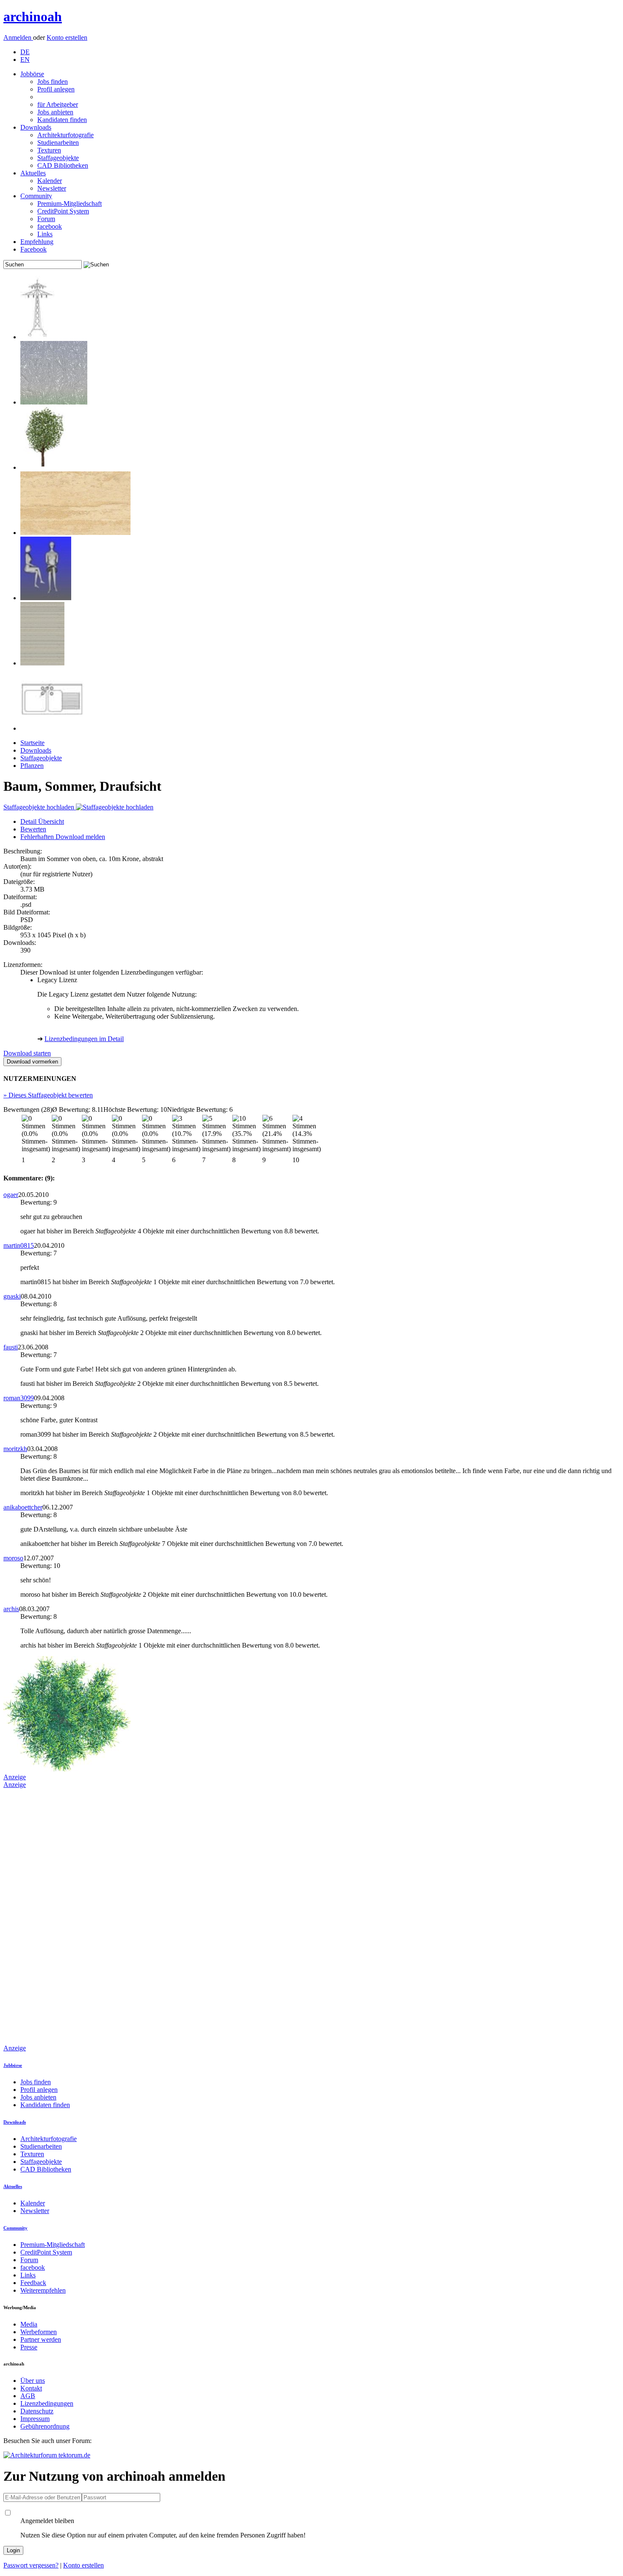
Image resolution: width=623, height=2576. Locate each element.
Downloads (36, 127)
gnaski (12, 1296)
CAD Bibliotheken (63, 165)
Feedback (33, 2283)
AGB (28, 2396)
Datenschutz (37, 2411)
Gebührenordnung (45, 2426)
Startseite (32, 743)
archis (11, 1609)
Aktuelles (33, 173)
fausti (11, 1347)
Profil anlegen (56, 89)
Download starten (27, 1053)
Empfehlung (37, 242)
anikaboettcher (23, 1507)
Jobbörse (32, 74)
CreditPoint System (63, 211)
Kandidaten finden (62, 120)
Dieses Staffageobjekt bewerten (48, 1095)
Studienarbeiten (58, 143)
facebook (50, 226)
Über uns (33, 2381)
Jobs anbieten (55, 112)
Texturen (49, 150)
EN (25, 60)
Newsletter (52, 188)
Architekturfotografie (65, 135)
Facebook (33, 249)
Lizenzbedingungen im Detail (84, 1039)
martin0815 (19, 1245)
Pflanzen (32, 766)
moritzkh (15, 1449)
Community (36, 196)
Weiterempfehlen (43, 2290)
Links (45, 234)
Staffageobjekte (58, 158)
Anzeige (15, 1777)
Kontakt (31, 2388)
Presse (29, 2347)
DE (25, 52)
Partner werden (41, 2339)
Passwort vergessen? (31, 2565)
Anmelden (18, 37)
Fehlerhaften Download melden (63, 837)
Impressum (35, 2419)
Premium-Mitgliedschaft (70, 204)
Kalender (50, 181)
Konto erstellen (67, 37)
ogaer (11, 1195)
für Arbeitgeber (58, 104)
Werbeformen (39, 2332)
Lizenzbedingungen (47, 2403)
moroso (13, 1558)
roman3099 (19, 1398)
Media (29, 2324)
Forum (46, 219)
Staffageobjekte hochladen (40, 807)
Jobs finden (53, 82)
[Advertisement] (37, 1916)
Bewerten (33, 829)
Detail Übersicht (42, 821)
